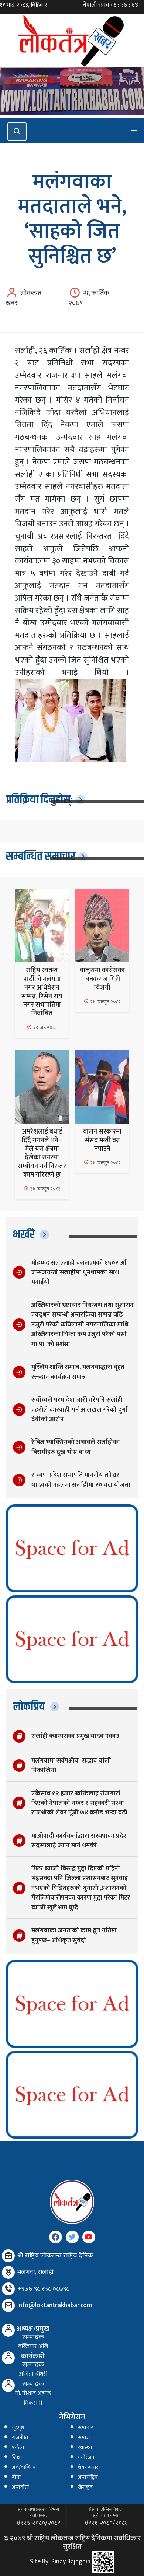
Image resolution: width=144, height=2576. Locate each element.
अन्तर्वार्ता (20, 2487)
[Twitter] (72, 2237)
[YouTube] (89, 2237)
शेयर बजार (88, 2467)
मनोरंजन (86, 2457)
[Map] (8, 2272)
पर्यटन (18, 2447)
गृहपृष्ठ (18, 2428)
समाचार (85, 2428)
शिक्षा (17, 2457)
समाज (84, 2438)
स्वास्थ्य (85, 2447)
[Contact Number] (8, 2289)
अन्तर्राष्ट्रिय (88, 2477)
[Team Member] (8, 2330)
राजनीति (20, 2438)
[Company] (8, 2256)
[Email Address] (8, 2306)
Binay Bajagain (71, 2562)
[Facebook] (56, 2237)
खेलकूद (85, 2487)
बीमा (16, 2477)
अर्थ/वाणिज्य (24, 2467)
